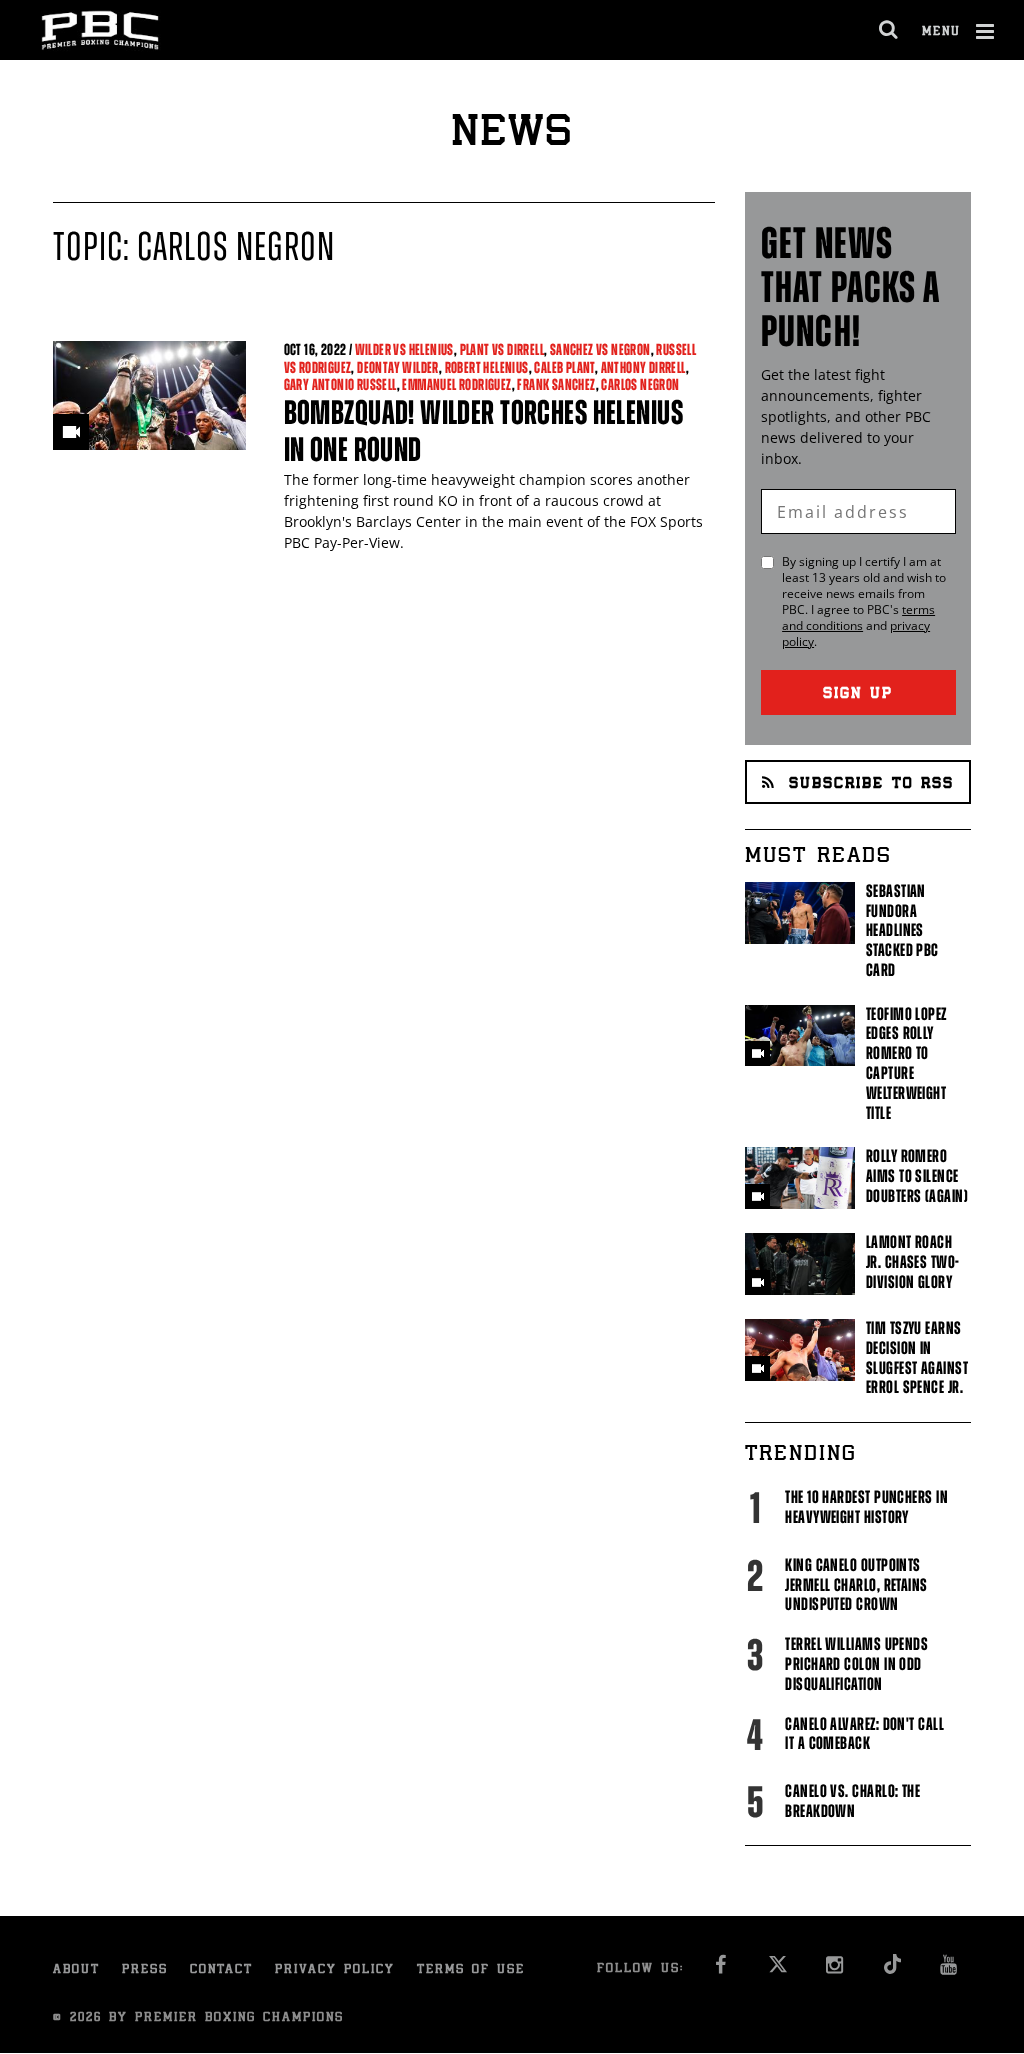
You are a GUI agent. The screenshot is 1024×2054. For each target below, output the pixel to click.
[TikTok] (891, 1970)
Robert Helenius (487, 367)
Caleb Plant (564, 367)
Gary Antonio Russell (340, 384)
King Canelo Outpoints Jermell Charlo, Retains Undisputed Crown (856, 1585)
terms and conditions (858, 617)
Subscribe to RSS (871, 784)
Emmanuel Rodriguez (456, 384)
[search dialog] (889, 30)
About (76, 1970)
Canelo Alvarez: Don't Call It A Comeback (864, 1734)
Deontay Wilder (398, 367)
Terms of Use (471, 1970)
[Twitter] (777, 1970)
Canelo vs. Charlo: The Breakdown (852, 1801)
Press (145, 1970)
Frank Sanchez (556, 384)
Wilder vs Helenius (404, 349)
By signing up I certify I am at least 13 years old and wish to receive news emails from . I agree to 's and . (864, 602)
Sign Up (858, 694)
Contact (221, 1970)
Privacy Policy (335, 1970)
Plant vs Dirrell (502, 349)
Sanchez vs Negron (600, 349)
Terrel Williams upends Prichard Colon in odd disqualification (856, 1664)
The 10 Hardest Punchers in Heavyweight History (866, 1507)
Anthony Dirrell (643, 367)
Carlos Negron (640, 384)
